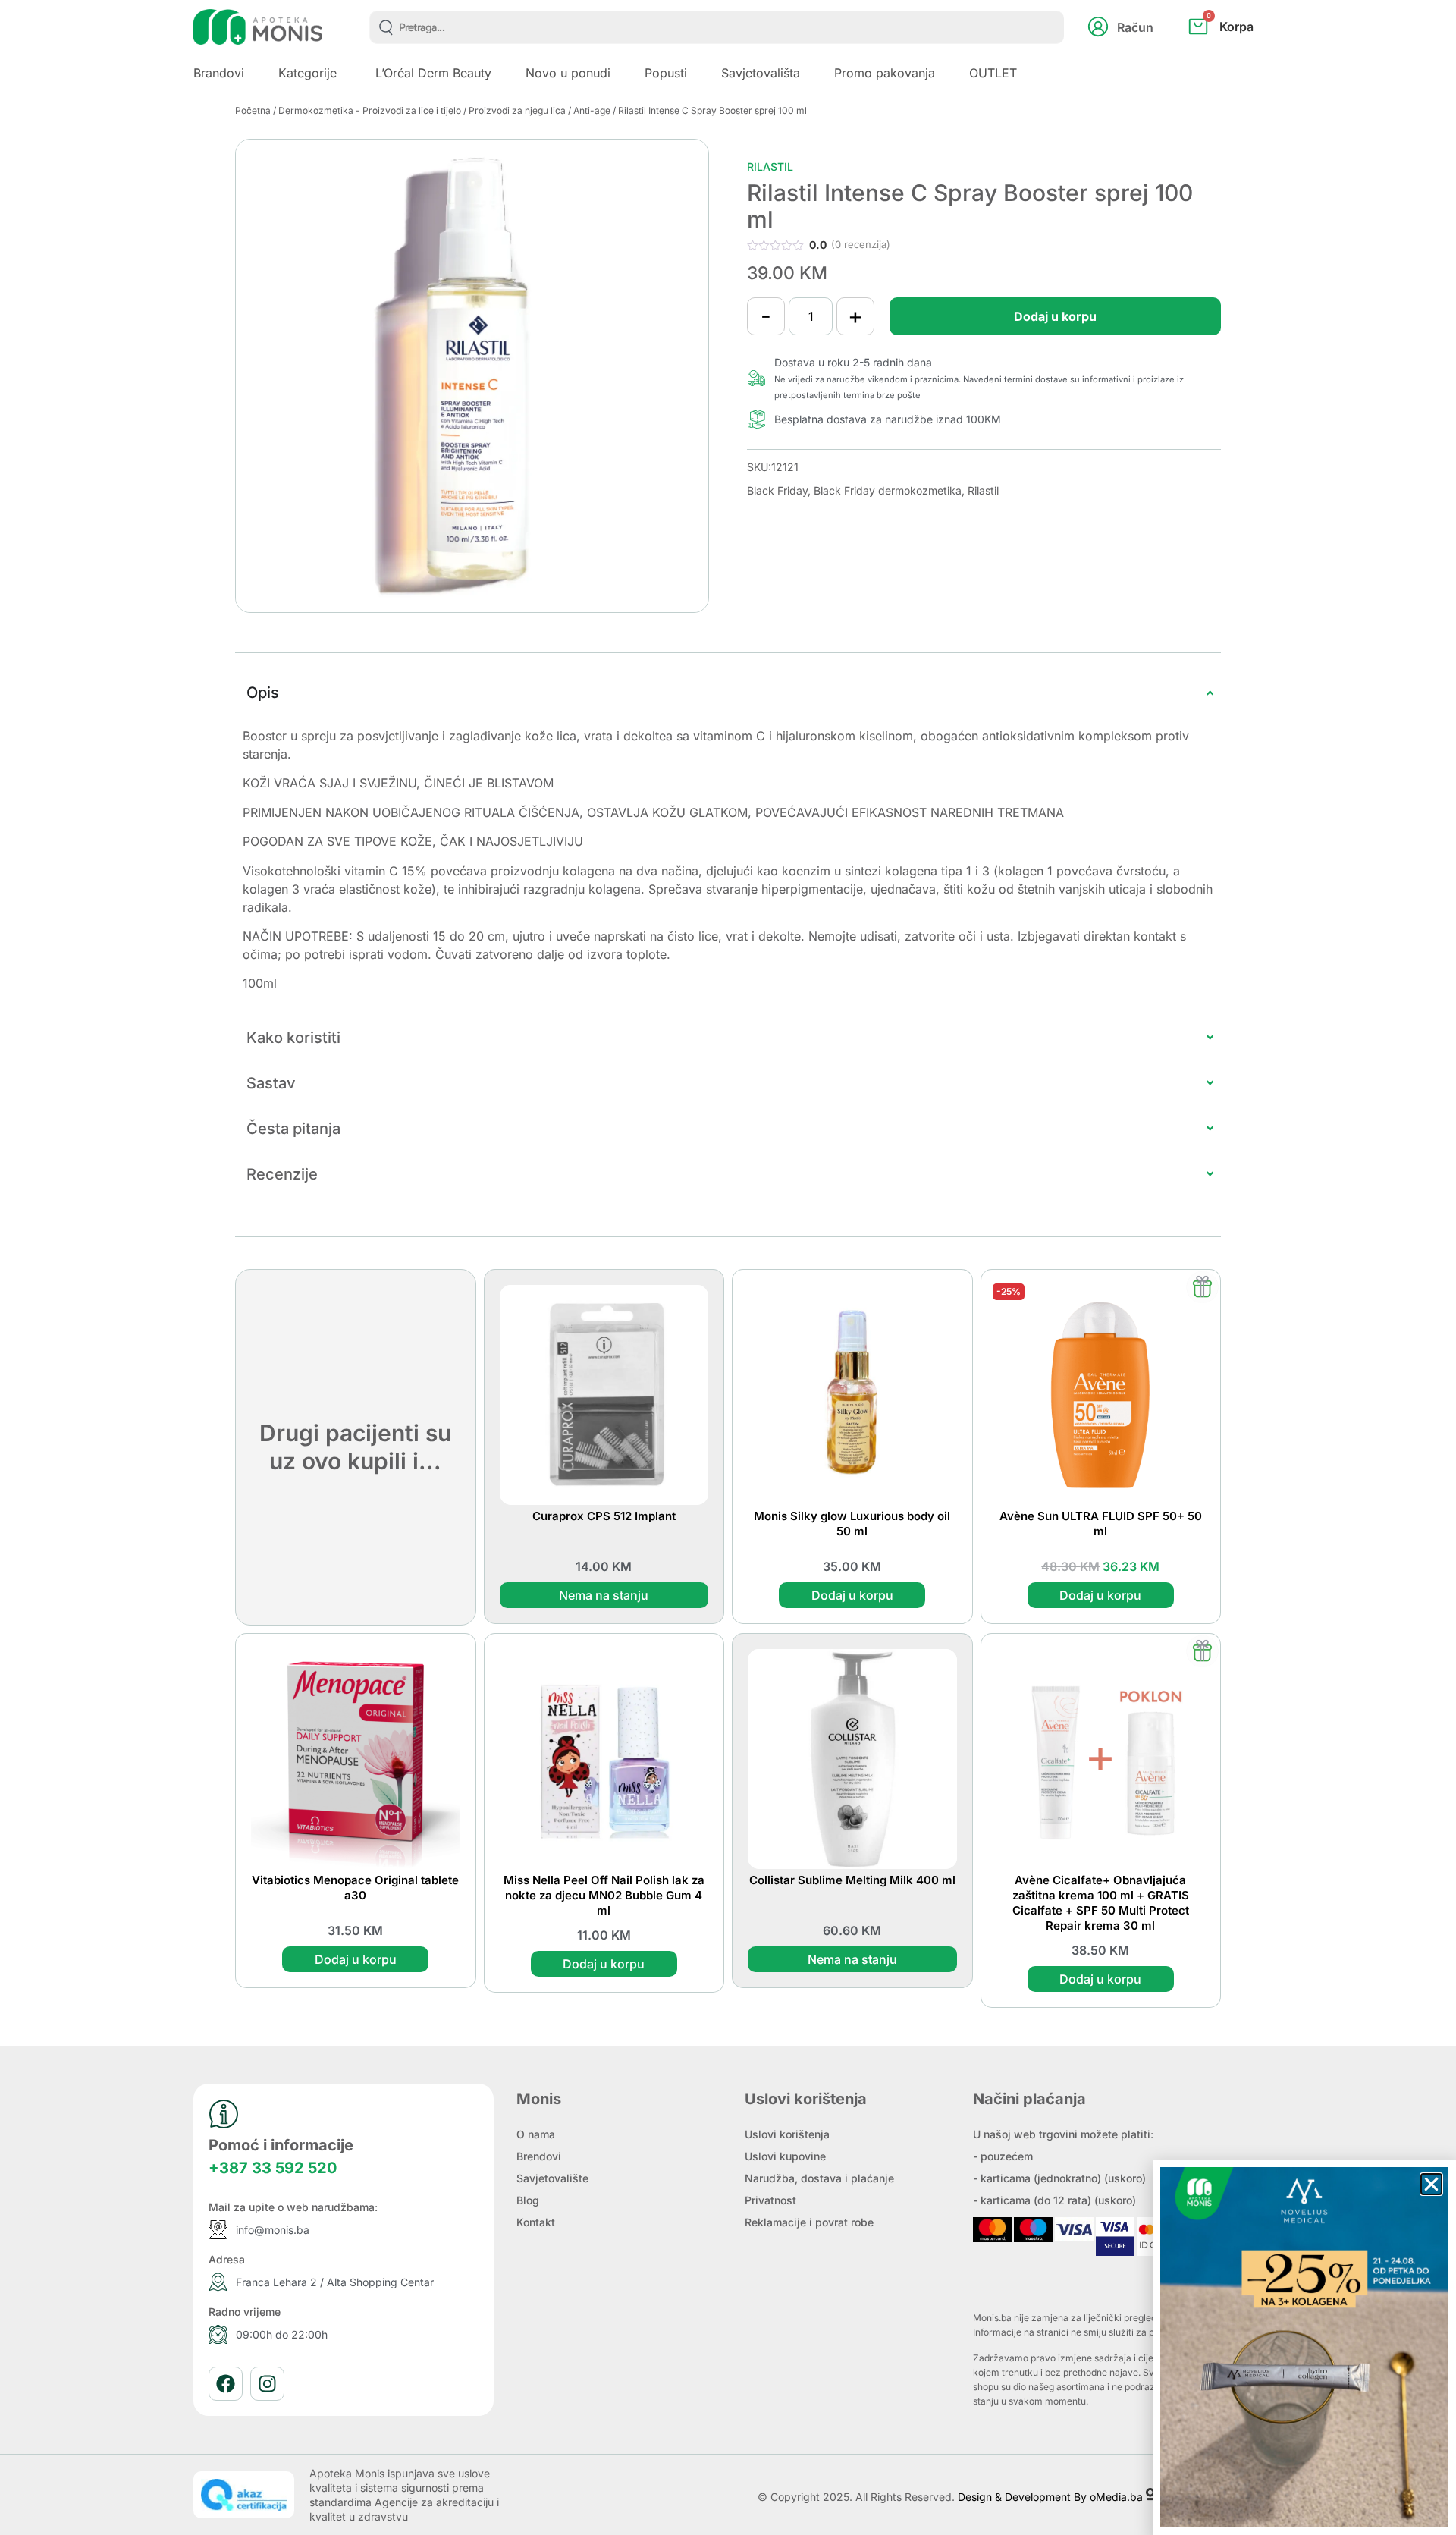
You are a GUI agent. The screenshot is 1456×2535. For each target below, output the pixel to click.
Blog (528, 2200)
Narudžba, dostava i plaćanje (819, 2178)
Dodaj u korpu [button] (852, 1595)
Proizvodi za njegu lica (517, 110)
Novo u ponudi (568, 73)
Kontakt (536, 2222)
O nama (536, 2134)
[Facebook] (226, 2384)
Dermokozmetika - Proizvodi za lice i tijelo (370, 110)
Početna (253, 110)
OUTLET (993, 73)
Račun (1135, 27)
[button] (1431, 2184)
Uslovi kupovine (785, 2156)
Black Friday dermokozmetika (888, 490)
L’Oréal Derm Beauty (433, 73)
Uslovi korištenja (787, 2134)
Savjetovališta (761, 73)
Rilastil (770, 166)
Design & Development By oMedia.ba (1052, 2497)
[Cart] (1237, 52)
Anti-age (592, 110)
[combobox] (717, 27)
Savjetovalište (552, 2178)
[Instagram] (267, 2384)
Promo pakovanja (885, 73)
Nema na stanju (604, 1595)
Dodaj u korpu (1055, 316)
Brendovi (539, 2156)
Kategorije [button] (308, 73)
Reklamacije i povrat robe (809, 2222)
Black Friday (777, 490)
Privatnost (770, 2200)
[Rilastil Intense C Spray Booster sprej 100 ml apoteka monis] (472, 376)
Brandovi (219, 73)
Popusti (666, 73)
